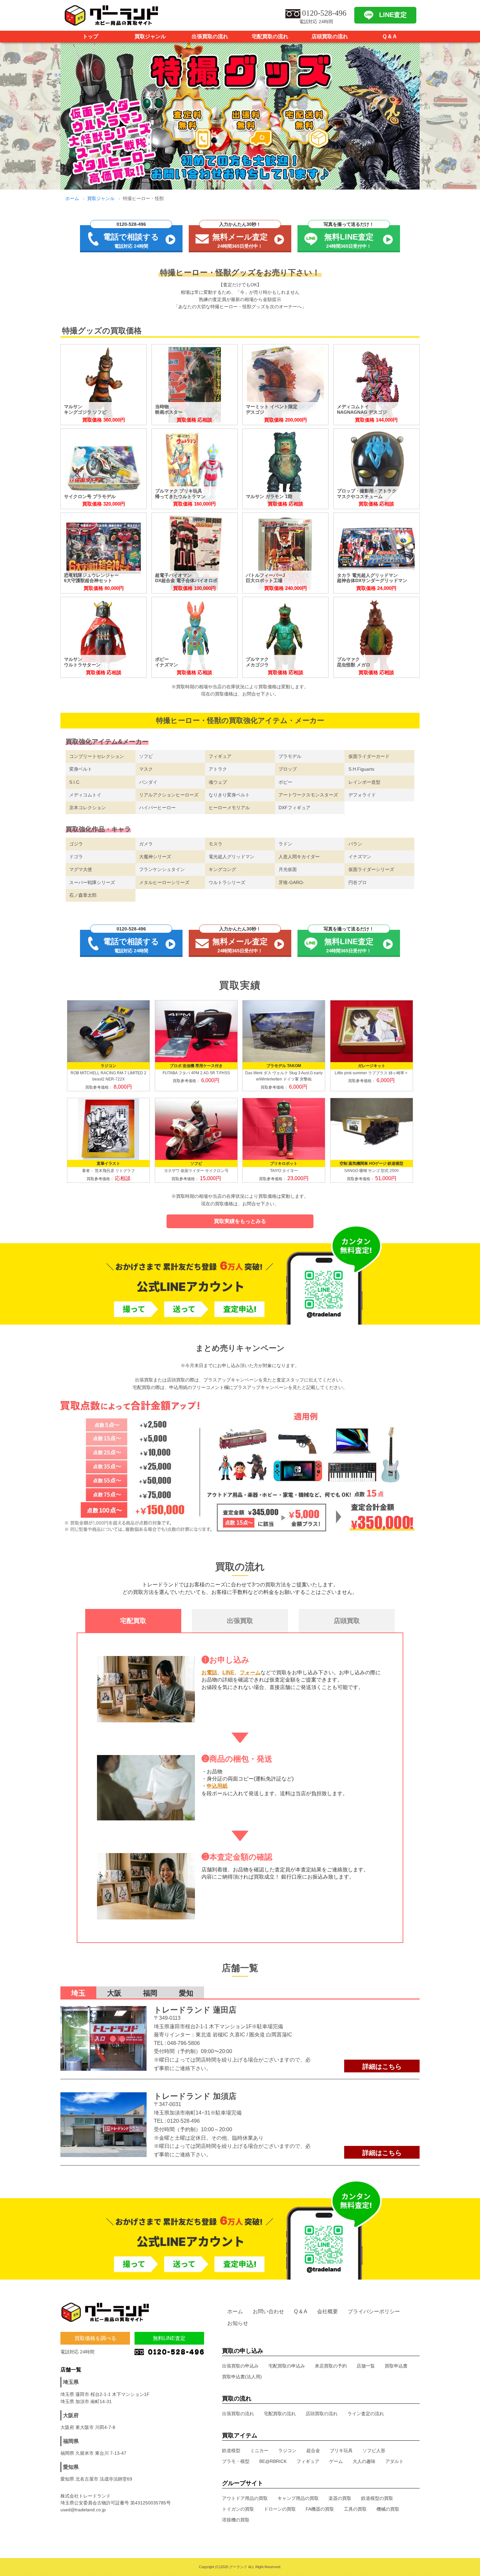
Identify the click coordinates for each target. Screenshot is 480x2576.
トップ (90, 36)
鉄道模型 (231, 2451)
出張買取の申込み (240, 2366)
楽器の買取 (340, 2498)
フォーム (250, 1673)
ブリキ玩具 (341, 2451)
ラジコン (287, 2451)
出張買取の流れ (210, 36)
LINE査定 (393, 15)
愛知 (186, 1993)
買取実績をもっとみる (240, 1221)
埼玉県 (71, 2382)
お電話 (209, 1673)
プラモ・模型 (236, 2461)
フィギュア (308, 2461)
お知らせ (238, 2323)
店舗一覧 (366, 2366)
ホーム (72, 198)
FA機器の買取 (320, 2509)
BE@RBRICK (273, 2461)
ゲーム (336, 2461)
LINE (228, 1673)
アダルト (394, 2461)
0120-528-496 (184, 2121)
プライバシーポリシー (374, 2311)
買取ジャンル (150, 36)
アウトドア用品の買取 (245, 2498)
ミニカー (259, 2451)
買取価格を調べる (95, 2338)
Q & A (390, 36)
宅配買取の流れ (270, 36)
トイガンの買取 (238, 2509)
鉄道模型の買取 (377, 2498)
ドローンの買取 (280, 2509)
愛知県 (71, 2467)
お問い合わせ (268, 2311)
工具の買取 (355, 2509)
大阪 (114, 1993)
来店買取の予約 (331, 2366)
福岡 (150, 1993)
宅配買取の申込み (287, 2366)
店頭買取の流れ (330, 36)
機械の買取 (388, 2509)
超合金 (313, 2451)
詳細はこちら (382, 2066)
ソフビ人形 (374, 2451)
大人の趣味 (364, 2461)
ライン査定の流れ (366, 2414)
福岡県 (71, 2441)
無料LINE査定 (169, 2338)
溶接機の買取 (236, 2520)
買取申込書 (396, 2366)
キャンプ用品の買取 (298, 2498)
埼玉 (78, 1993)
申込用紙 (217, 1786)
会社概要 (328, 2311)
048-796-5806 (184, 2043)
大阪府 (71, 2415)
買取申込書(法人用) (242, 2377)
